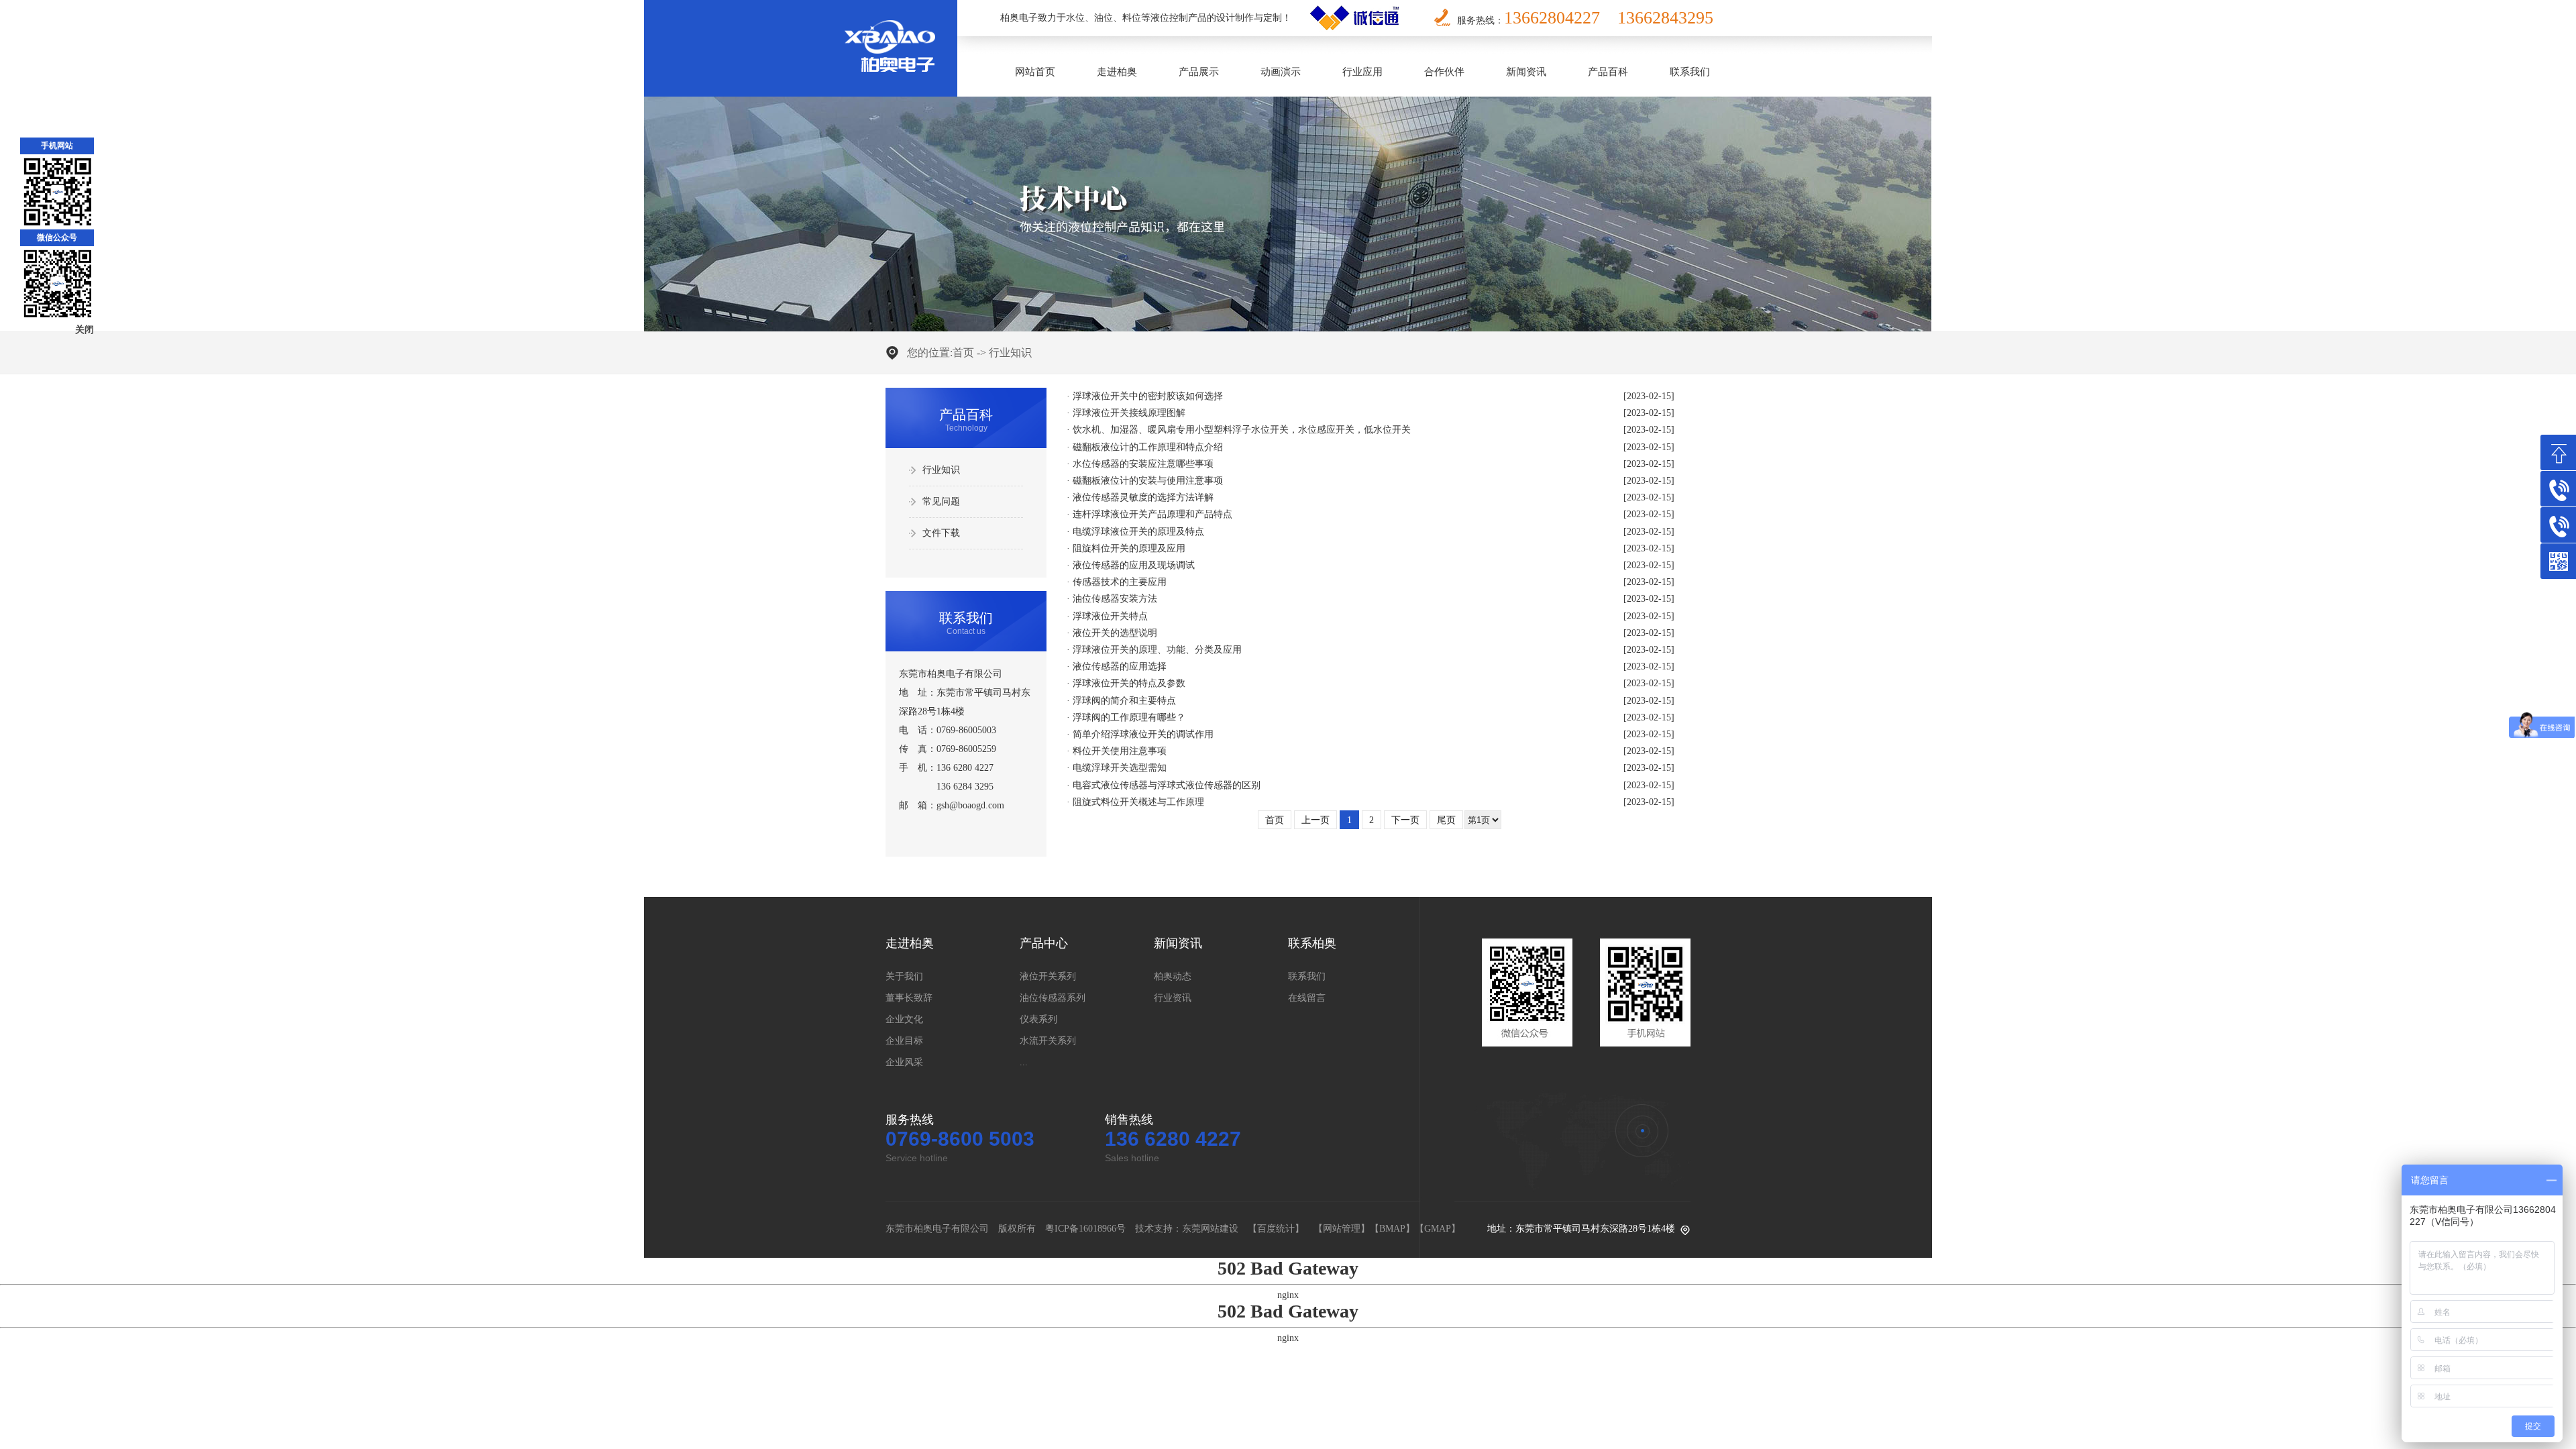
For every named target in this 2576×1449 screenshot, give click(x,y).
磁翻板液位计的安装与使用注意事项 (1148, 481)
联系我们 (1690, 72)
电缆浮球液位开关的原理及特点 (1138, 532)
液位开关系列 (1048, 976)
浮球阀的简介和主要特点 (1124, 701)
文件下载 (941, 533)
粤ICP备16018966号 (1085, 1229)
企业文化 (904, 1019)
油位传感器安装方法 (1115, 599)
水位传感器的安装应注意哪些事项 (1143, 464)
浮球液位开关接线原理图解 (1129, 413)
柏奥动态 (1173, 976)
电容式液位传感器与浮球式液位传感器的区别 (1167, 785)
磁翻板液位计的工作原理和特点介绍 (1148, 447)
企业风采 (904, 1062)
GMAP (1438, 1229)
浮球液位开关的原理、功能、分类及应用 (1157, 650)
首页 (963, 353)
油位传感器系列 (1053, 998)
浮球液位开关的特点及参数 (1129, 683)
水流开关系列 (1048, 1041)
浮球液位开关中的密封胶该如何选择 (1148, 396)
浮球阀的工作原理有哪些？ (1129, 717)
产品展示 (1199, 72)
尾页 (1446, 820)
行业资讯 (1173, 998)
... (1024, 1062)
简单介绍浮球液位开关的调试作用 (1143, 734)
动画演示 (1281, 72)
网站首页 (1035, 72)
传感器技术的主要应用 (1120, 582)
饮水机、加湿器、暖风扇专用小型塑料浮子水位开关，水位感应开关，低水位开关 (1242, 430)
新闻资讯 (1526, 72)
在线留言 (1307, 998)
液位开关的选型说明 (1115, 633)
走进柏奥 (1117, 72)
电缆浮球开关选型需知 (1120, 768)
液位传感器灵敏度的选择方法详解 (1143, 497)
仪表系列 (1038, 1019)
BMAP (1392, 1229)
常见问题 (941, 501)
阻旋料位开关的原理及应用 (1129, 548)
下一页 (1405, 820)
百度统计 (1276, 1229)
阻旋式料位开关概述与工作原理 (1138, 802)
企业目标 (904, 1041)
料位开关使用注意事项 (1120, 751)
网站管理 (1342, 1229)
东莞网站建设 (1210, 1229)
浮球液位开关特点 (1110, 616)
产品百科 (1608, 72)
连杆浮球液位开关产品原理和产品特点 (1152, 514)
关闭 (85, 330)
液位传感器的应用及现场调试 (1134, 565)
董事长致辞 (909, 998)
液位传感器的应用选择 (1120, 666)
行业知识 (1010, 353)
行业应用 (1362, 72)
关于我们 (904, 976)
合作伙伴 (1444, 72)
